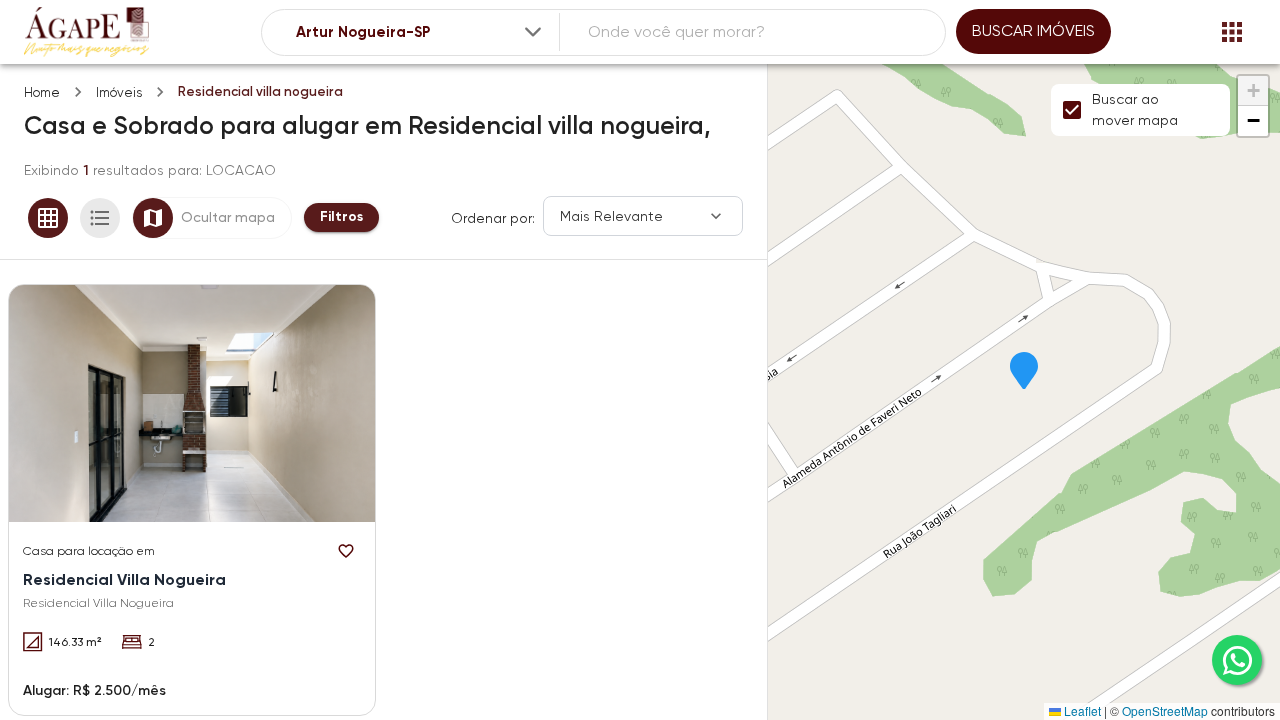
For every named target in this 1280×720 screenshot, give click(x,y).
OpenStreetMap (1165, 710)
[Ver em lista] (100, 218)
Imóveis (119, 92)
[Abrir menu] (1232, 32)
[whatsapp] (1237, 660)
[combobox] (420, 32)
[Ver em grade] (48, 218)
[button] (1024, 372)
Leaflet (1081, 710)
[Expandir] (533, 32)
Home (42, 92)
